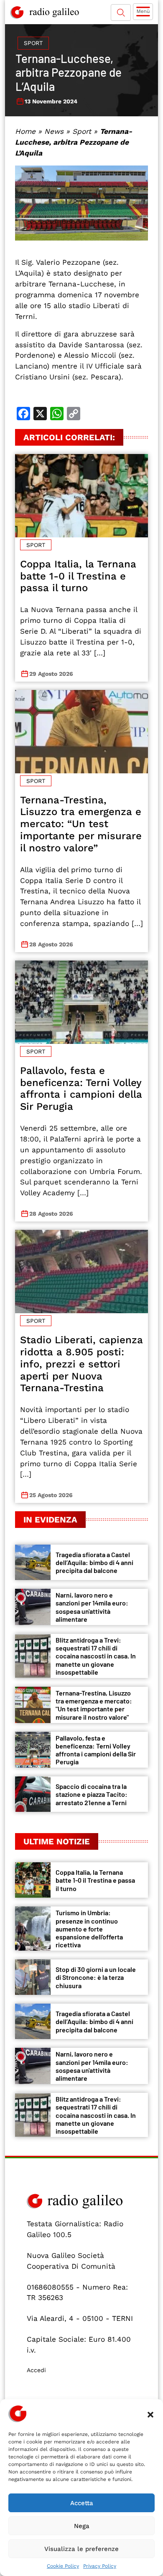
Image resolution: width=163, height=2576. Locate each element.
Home (25, 131)
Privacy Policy (100, 2566)
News (54, 131)
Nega (82, 2526)
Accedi (36, 2370)
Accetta (82, 2503)
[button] (150, 2414)
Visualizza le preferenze (81, 2549)
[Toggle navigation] (143, 12)
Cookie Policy (63, 2566)
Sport (33, 43)
